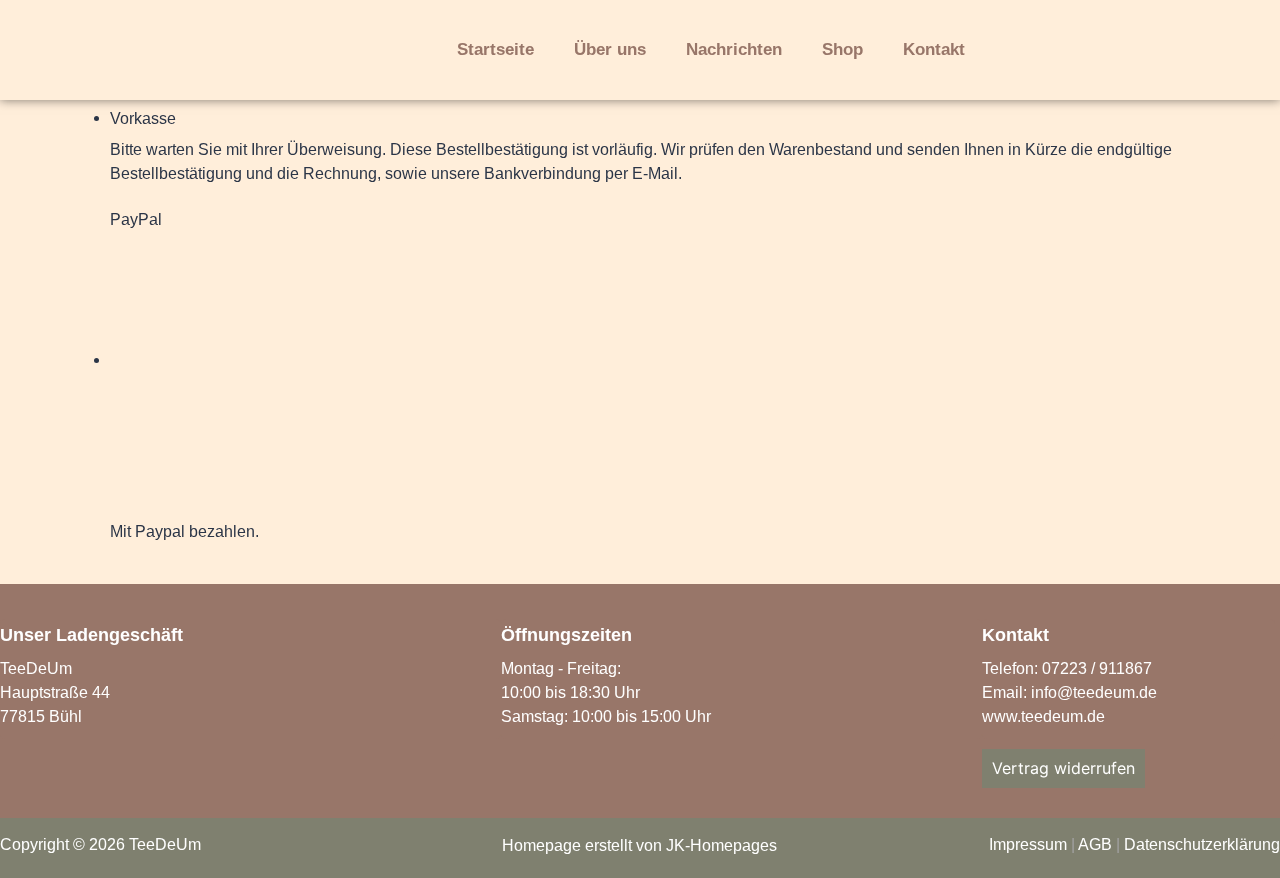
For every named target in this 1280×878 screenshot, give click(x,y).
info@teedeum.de (1094, 692)
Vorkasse (143, 118)
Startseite (495, 49)
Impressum (1028, 844)
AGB (1095, 844)
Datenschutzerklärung (1202, 844)
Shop (842, 49)
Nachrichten (734, 49)
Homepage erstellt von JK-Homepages (639, 845)
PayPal (136, 219)
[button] (1067, 52)
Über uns (610, 49)
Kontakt (934, 49)
